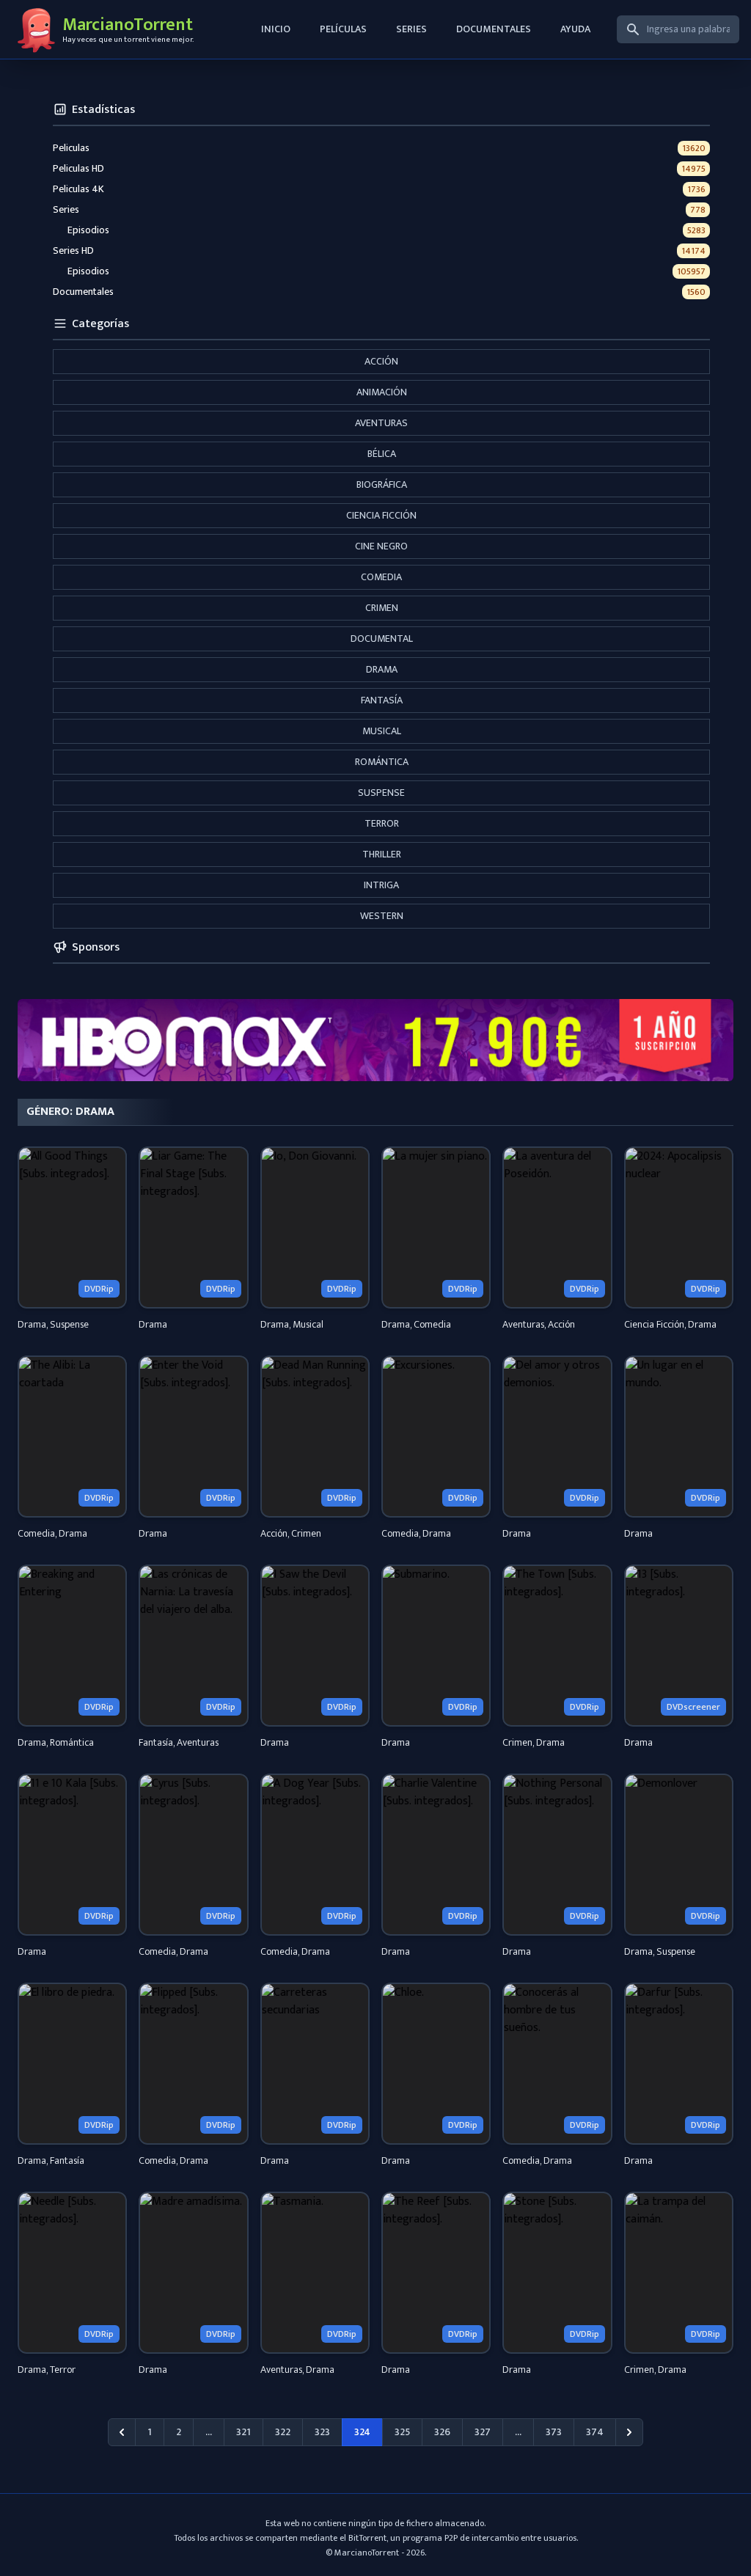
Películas (343, 29)
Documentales (494, 29)
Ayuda (575, 29)
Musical (382, 731)
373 (554, 2432)
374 (595, 2432)
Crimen (382, 608)
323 (322, 2432)
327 (483, 2432)
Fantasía (382, 700)
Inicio (276, 29)
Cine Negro (381, 546)
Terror (382, 823)
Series (411, 29)
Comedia (381, 577)
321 (243, 2432)
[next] (629, 2432)
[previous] (122, 2432)
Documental (382, 638)
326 (442, 2432)
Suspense (381, 793)
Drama (382, 669)
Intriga (381, 885)
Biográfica (382, 484)
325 (402, 2432)
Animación (382, 392)
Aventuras (381, 423)
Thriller (382, 854)
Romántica (382, 762)
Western (382, 916)
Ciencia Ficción (381, 515)
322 (283, 2432)
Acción (381, 361)
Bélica (382, 454)
